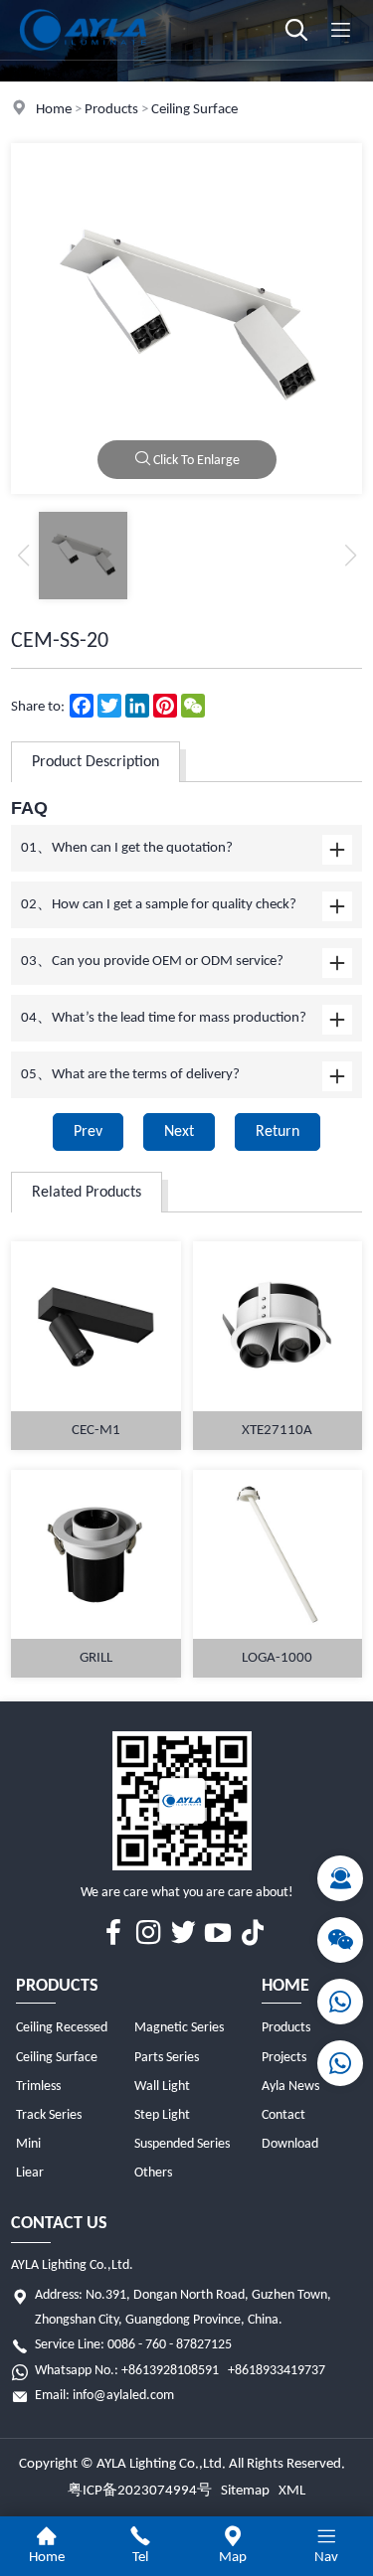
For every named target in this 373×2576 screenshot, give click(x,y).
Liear (30, 2173)
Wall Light (162, 2087)
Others (153, 2173)
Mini (28, 2144)
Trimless (38, 2087)
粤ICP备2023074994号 (140, 2491)
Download (290, 2144)
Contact (283, 2115)
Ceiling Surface (194, 110)
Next (179, 1132)
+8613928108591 (170, 2371)
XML (292, 2491)
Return (278, 1132)
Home (54, 110)
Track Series (49, 2115)
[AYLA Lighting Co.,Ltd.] (83, 56)
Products (111, 110)
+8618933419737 (277, 2371)
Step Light (162, 2115)
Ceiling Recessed (62, 2028)
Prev (88, 1132)
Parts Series (167, 2058)
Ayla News (290, 2087)
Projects (284, 2058)
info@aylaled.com (123, 2396)
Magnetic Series (179, 2028)
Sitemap (245, 2491)
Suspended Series (182, 2144)
